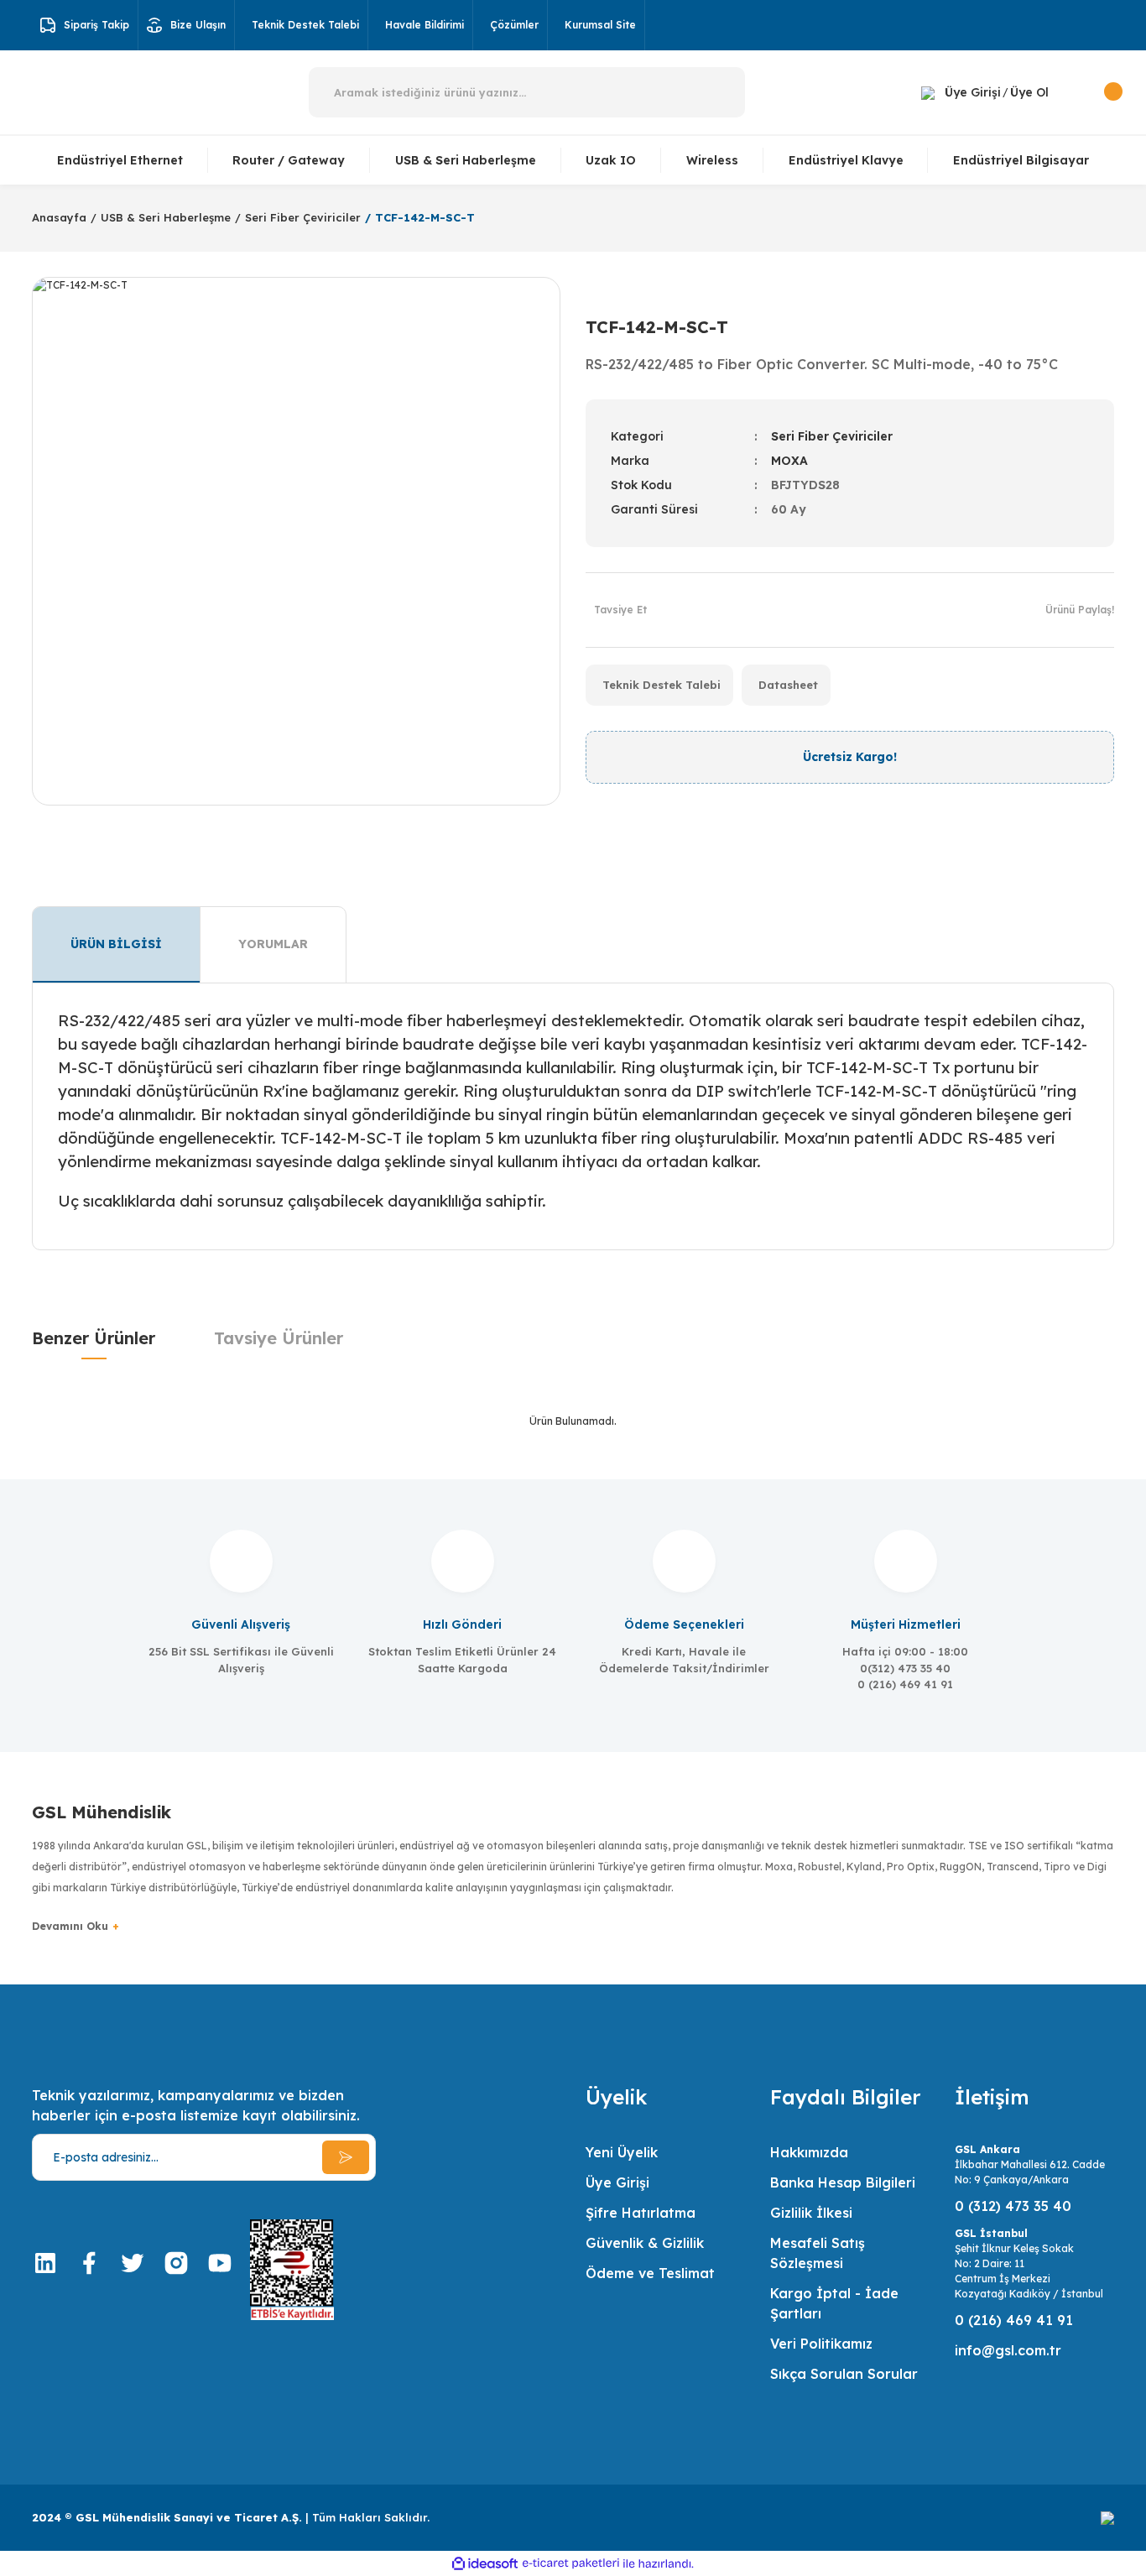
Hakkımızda (809, 2152)
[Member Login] (928, 92)
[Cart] (1094, 92)
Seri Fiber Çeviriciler (832, 436)
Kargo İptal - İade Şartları (834, 2303)
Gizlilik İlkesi (811, 2213)
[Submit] (346, 2157)
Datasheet (788, 685)
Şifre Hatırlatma (641, 2213)
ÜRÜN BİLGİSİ (116, 944)
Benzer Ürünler (94, 1338)
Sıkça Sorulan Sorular (844, 2374)
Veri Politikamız (821, 2344)
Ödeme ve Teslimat (650, 2273)
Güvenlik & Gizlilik (645, 2243)
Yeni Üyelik (622, 2152)
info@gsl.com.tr (1008, 2350)
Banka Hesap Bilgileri (843, 2182)
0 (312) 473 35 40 (1013, 2206)
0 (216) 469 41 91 (1014, 2320)
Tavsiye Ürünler (279, 1338)
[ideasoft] (485, 2564)
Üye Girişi (973, 92)
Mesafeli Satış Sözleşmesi (818, 2253)
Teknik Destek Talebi (662, 685)
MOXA (789, 461)
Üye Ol (1029, 92)
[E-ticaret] (571, 2563)
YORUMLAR (273, 944)
